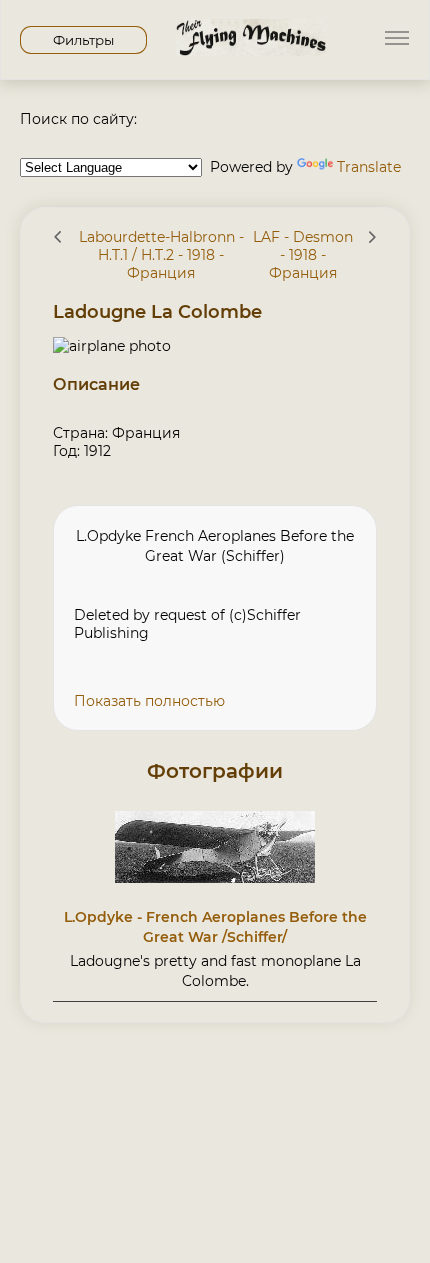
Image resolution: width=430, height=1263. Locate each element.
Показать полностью (149, 701)
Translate (369, 167)
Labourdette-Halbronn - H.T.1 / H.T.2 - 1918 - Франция (161, 255)
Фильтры (83, 40)
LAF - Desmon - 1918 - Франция (303, 255)
